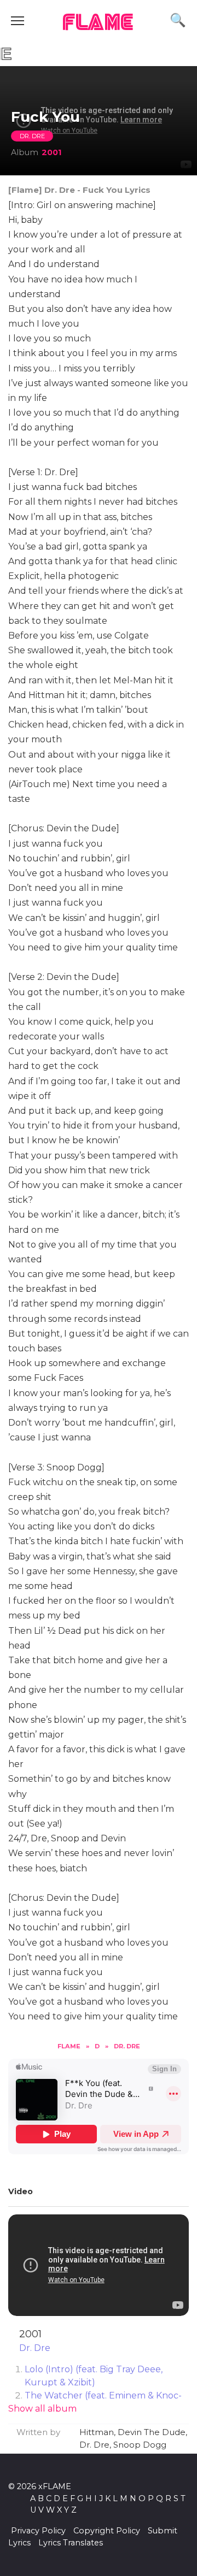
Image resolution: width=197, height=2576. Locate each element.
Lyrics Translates (71, 2543)
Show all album (42, 2409)
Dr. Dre (32, 136)
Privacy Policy (38, 2531)
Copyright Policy (107, 2531)
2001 (51, 152)
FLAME (99, 23)
